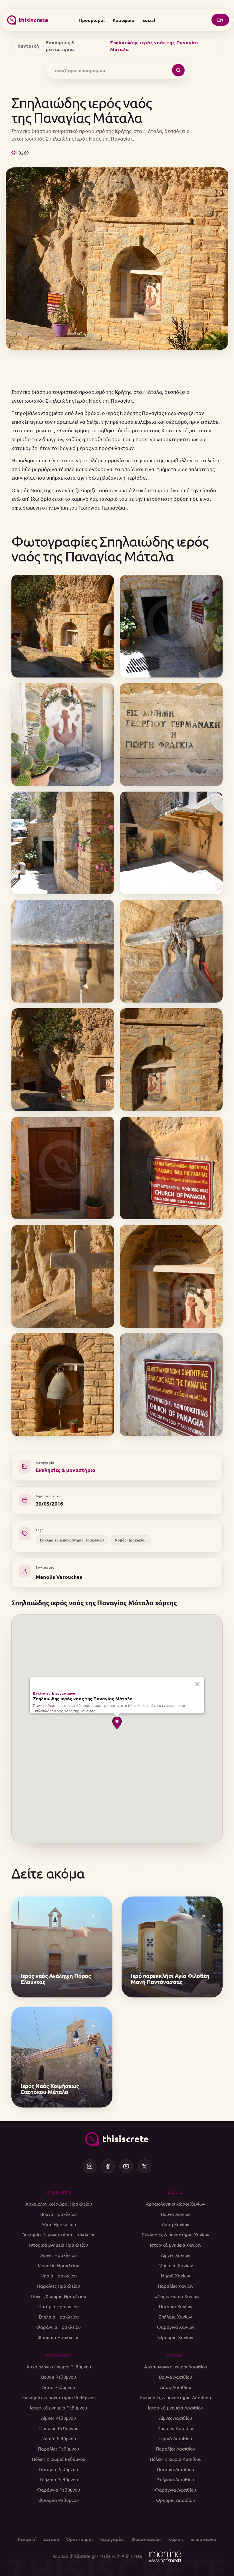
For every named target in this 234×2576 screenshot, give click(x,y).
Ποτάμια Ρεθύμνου (58, 2469)
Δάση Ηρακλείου (59, 2224)
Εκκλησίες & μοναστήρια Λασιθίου (175, 2397)
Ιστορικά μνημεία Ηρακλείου (58, 2245)
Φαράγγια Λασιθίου (175, 2490)
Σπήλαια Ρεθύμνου (59, 2479)
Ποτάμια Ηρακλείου (58, 2306)
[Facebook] (108, 2166)
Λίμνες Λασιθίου (175, 2418)
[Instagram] (90, 2166)
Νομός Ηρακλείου (131, 1540)
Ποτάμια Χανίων (176, 2306)
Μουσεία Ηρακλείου (58, 2265)
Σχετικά (51, 2539)
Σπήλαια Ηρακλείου (59, 2317)
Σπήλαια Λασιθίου (176, 2479)
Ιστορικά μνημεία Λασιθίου (175, 2407)
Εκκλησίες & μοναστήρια (60, 46)
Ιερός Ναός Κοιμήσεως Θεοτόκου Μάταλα (50, 2089)
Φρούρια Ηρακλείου (58, 2337)
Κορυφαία (124, 20)
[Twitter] (144, 2166)
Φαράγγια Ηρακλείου (58, 2327)
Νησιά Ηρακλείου (59, 2275)
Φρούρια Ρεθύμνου (58, 2500)
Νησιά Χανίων (175, 2275)
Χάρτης (176, 2539)
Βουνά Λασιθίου (175, 2377)
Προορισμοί (92, 20)
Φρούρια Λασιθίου (175, 2500)
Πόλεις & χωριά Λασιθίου (176, 2459)
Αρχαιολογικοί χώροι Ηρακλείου (59, 2204)
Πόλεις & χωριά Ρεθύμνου (59, 2459)
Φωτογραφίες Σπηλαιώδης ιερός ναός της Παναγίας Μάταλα (110, 548)
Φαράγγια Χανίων (176, 2327)
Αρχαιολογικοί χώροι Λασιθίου (176, 2366)
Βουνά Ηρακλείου (58, 2214)
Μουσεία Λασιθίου (175, 2428)
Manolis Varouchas (59, 1577)
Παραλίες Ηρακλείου (58, 2286)
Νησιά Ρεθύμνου (59, 2438)
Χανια (175, 2192)
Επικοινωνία (203, 2539)
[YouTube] (126, 2166)
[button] (117, 1723)
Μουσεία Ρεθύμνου (58, 2428)
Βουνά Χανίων (176, 2214)
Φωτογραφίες (146, 2539)
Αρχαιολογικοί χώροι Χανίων (175, 2204)
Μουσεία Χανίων (176, 2265)
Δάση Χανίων (175, 2224)
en (220, 20)
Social (149, 20)
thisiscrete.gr (83, 2556)
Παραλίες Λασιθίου (175, 2449)
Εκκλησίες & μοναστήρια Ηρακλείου (72, 1540)
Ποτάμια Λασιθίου (175, 2469)
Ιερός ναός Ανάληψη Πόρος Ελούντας (56, 1979)
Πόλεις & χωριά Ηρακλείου (59, 2296)
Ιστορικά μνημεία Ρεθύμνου (58, 2407)
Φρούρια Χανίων (176, 2337)
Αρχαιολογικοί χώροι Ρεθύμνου (59, 2366)
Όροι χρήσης (80, 2539)
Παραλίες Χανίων (176, 2286)
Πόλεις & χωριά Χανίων (175, 2296)
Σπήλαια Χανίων (175, 2317)
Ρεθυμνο (58, 2355)
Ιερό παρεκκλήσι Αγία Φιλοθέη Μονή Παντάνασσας (170, 1979)
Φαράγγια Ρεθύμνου (58, 2490)
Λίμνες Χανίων (176, 2255)
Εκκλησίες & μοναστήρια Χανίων (176, 2234)
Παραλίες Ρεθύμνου (58, 2449)
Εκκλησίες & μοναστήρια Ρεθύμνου (58, 2397)
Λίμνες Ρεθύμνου (58, 2418)
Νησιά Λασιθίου (176, 2438)
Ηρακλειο (58, 2192)
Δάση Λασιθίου (176, 2387)
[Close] (197, 1684)
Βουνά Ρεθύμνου (58, 2377)
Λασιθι (175, 2355)
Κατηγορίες (112, 2539)
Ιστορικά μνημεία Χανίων (176, 2245)
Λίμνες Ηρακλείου (58, 2255)
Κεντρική (28, 46)
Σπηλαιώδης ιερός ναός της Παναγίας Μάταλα (83, 1698)
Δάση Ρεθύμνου (59, 2387)
